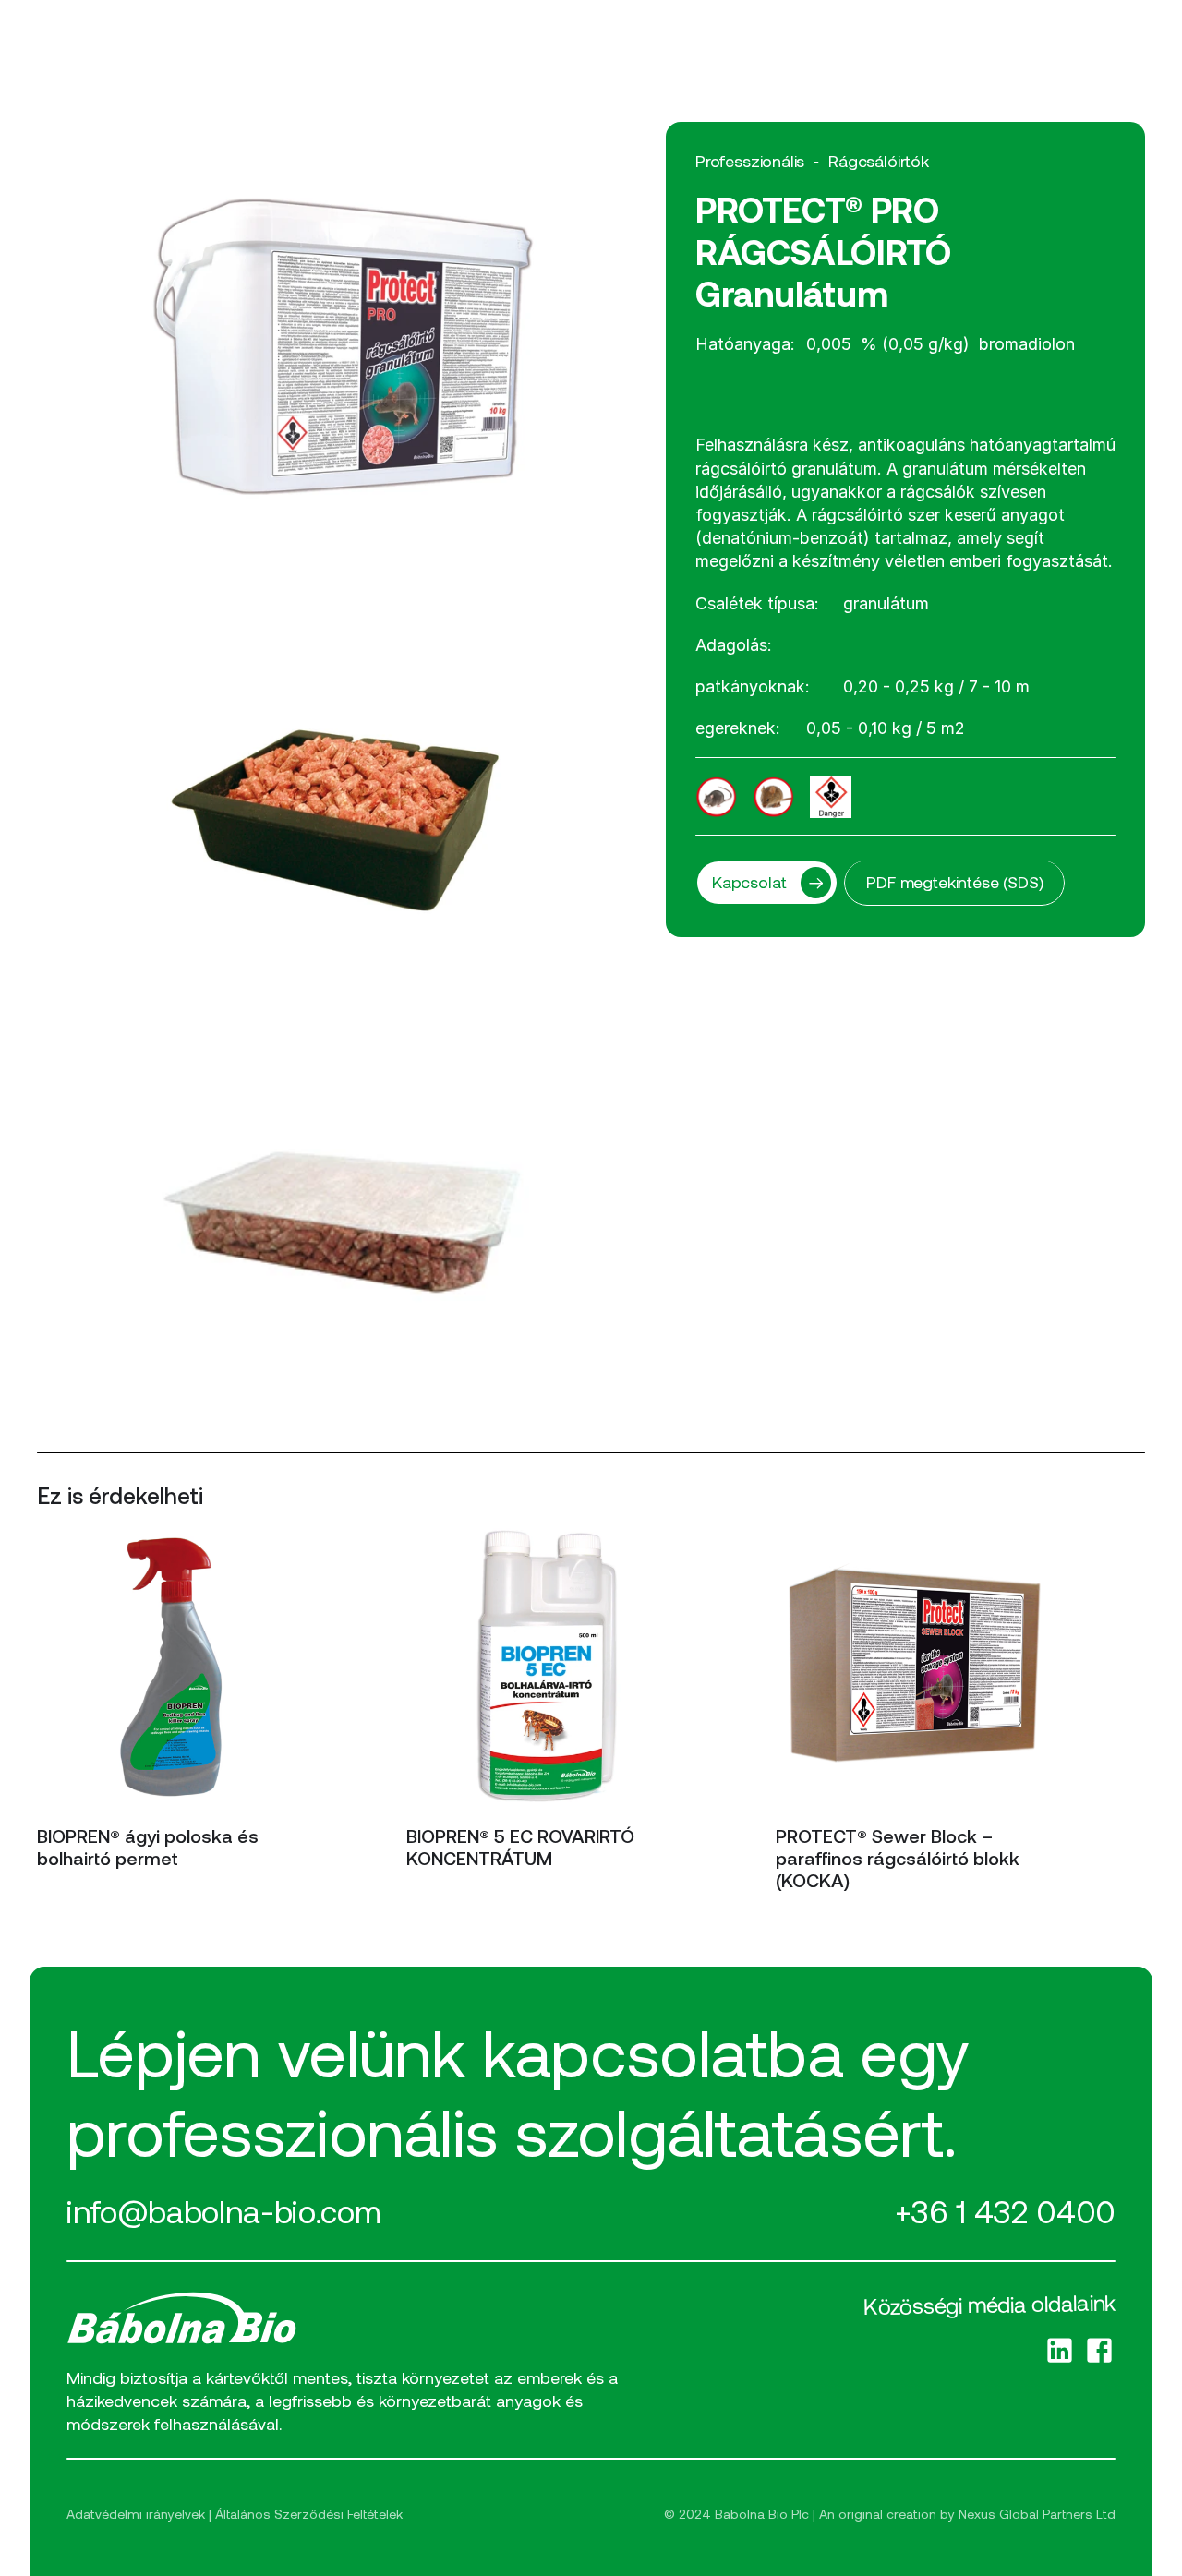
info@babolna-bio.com (223, 2211)
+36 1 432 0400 (1005, 2211)
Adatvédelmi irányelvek (136, 2514)
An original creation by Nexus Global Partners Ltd (967, 2514)
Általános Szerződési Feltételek (309, 2514)
